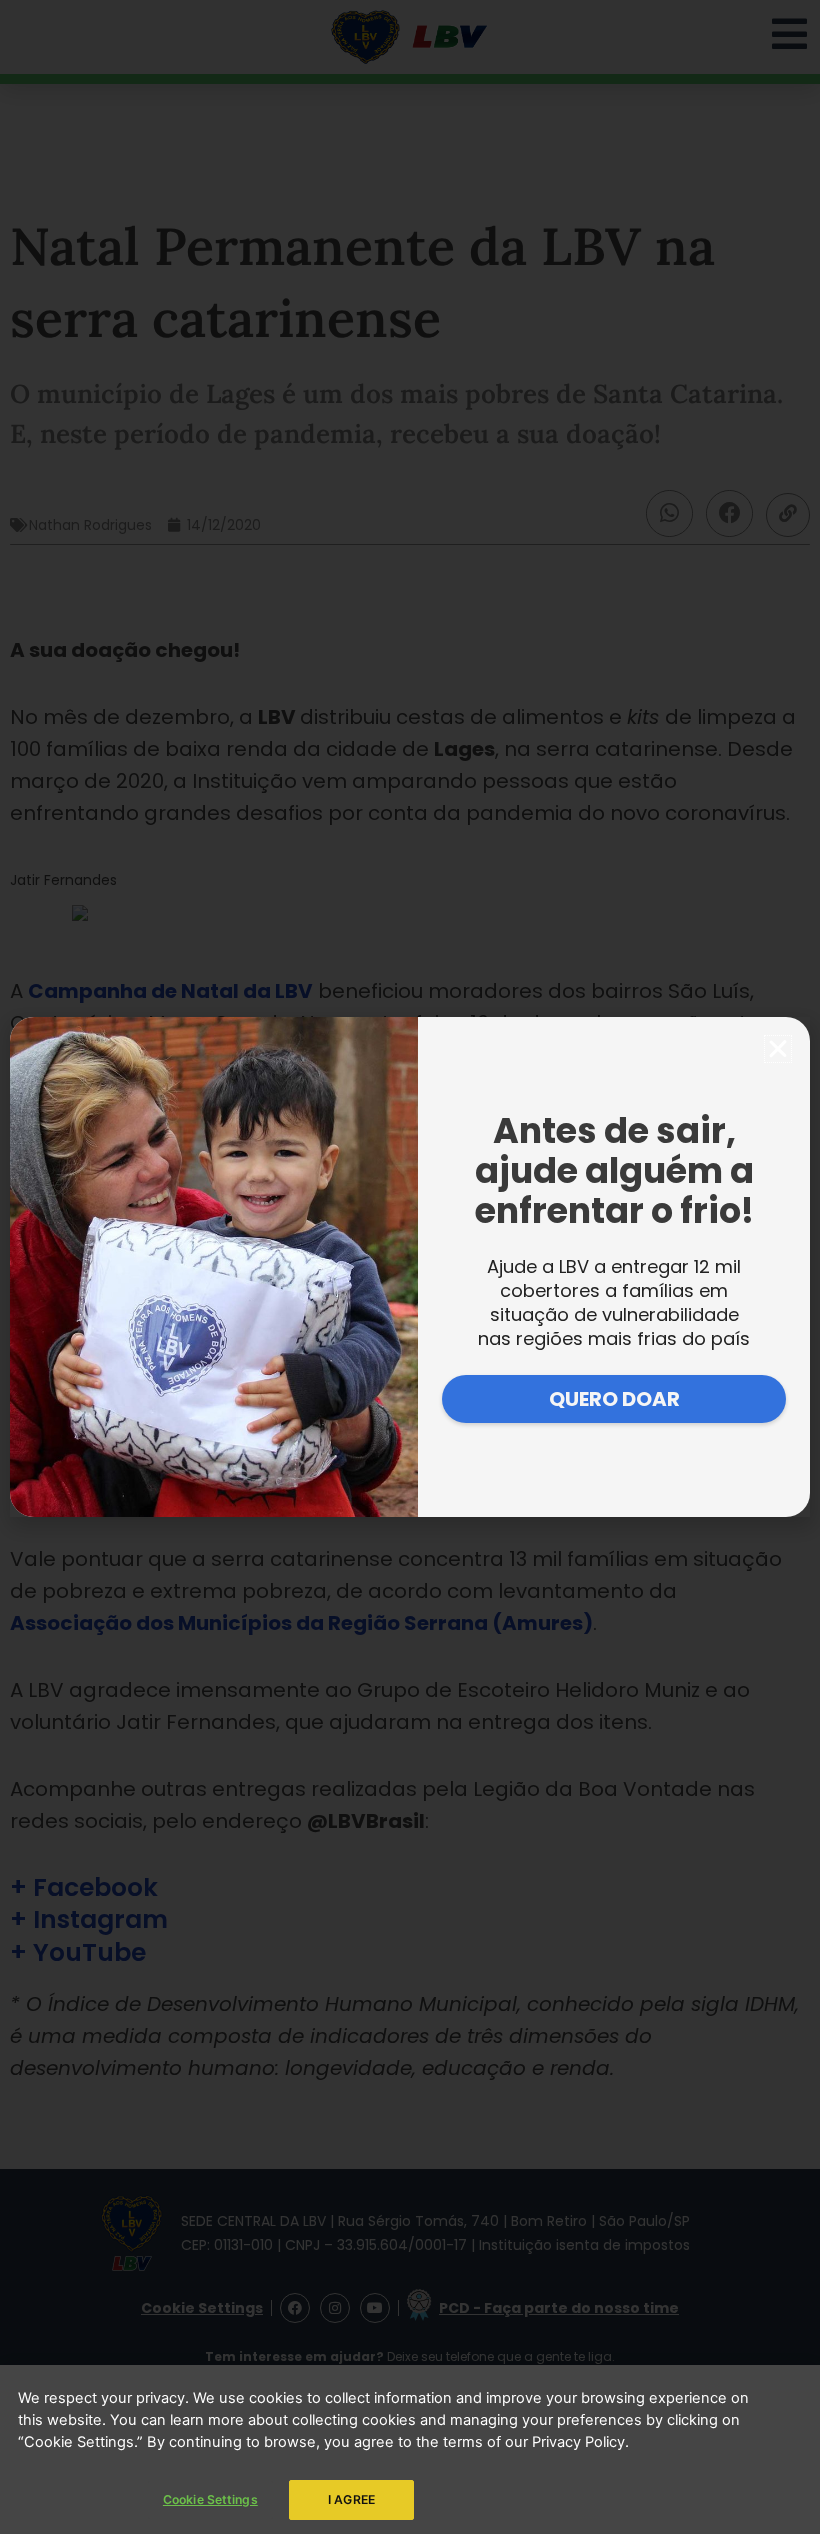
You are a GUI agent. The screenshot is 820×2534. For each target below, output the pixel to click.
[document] (410, 1267)
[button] (778, 1049)
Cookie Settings (210, 2499)
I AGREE (351, 2499)
